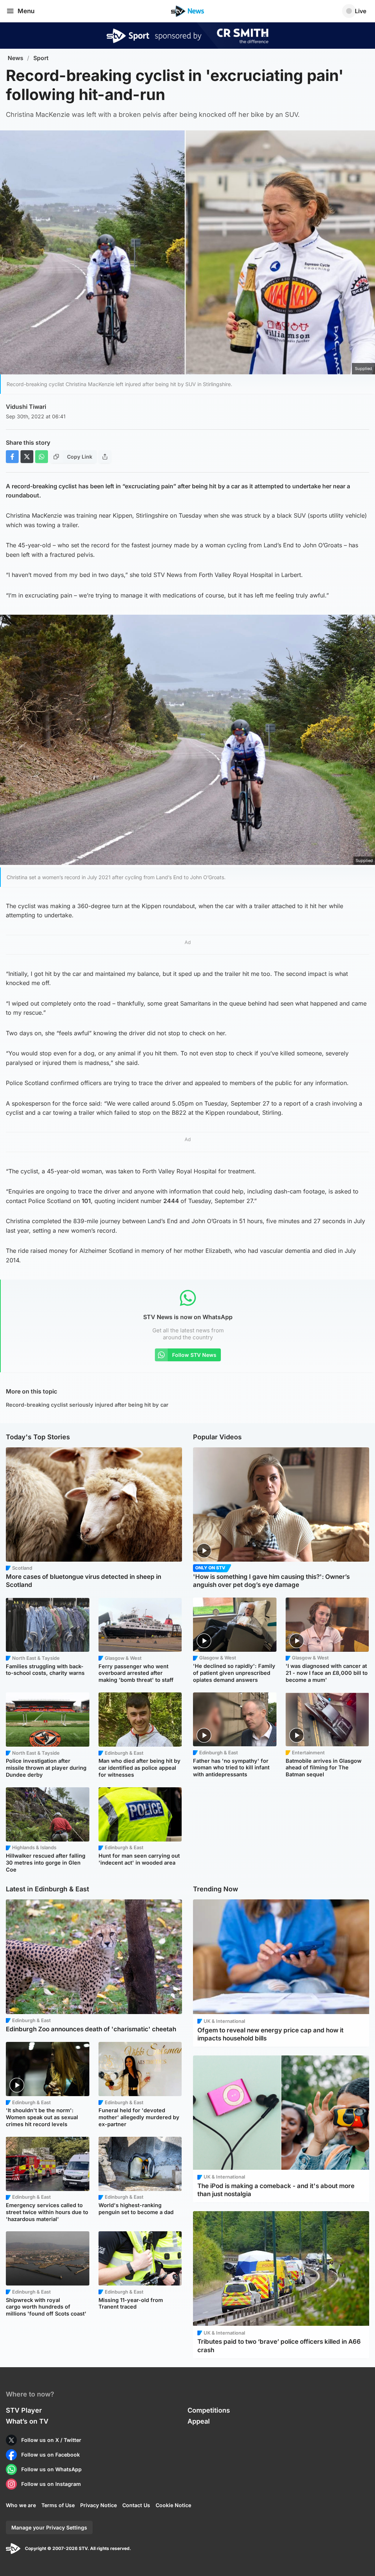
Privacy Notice (99, 2505)
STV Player (24, 2410)
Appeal (199, 2421)
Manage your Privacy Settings (49, 2527)
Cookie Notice (173, 2505)
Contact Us (136, 2505)
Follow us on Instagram (51, 2484)
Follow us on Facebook (51, 2455)
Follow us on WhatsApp (51, 2469)
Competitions (209, 2410)
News (16, 58)
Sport (41, 58)
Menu (26, 11)
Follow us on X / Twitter (51, 2440)
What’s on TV (27, 2421)
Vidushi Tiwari (26, 407)
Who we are (21, 2505)
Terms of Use (58, 2505)
